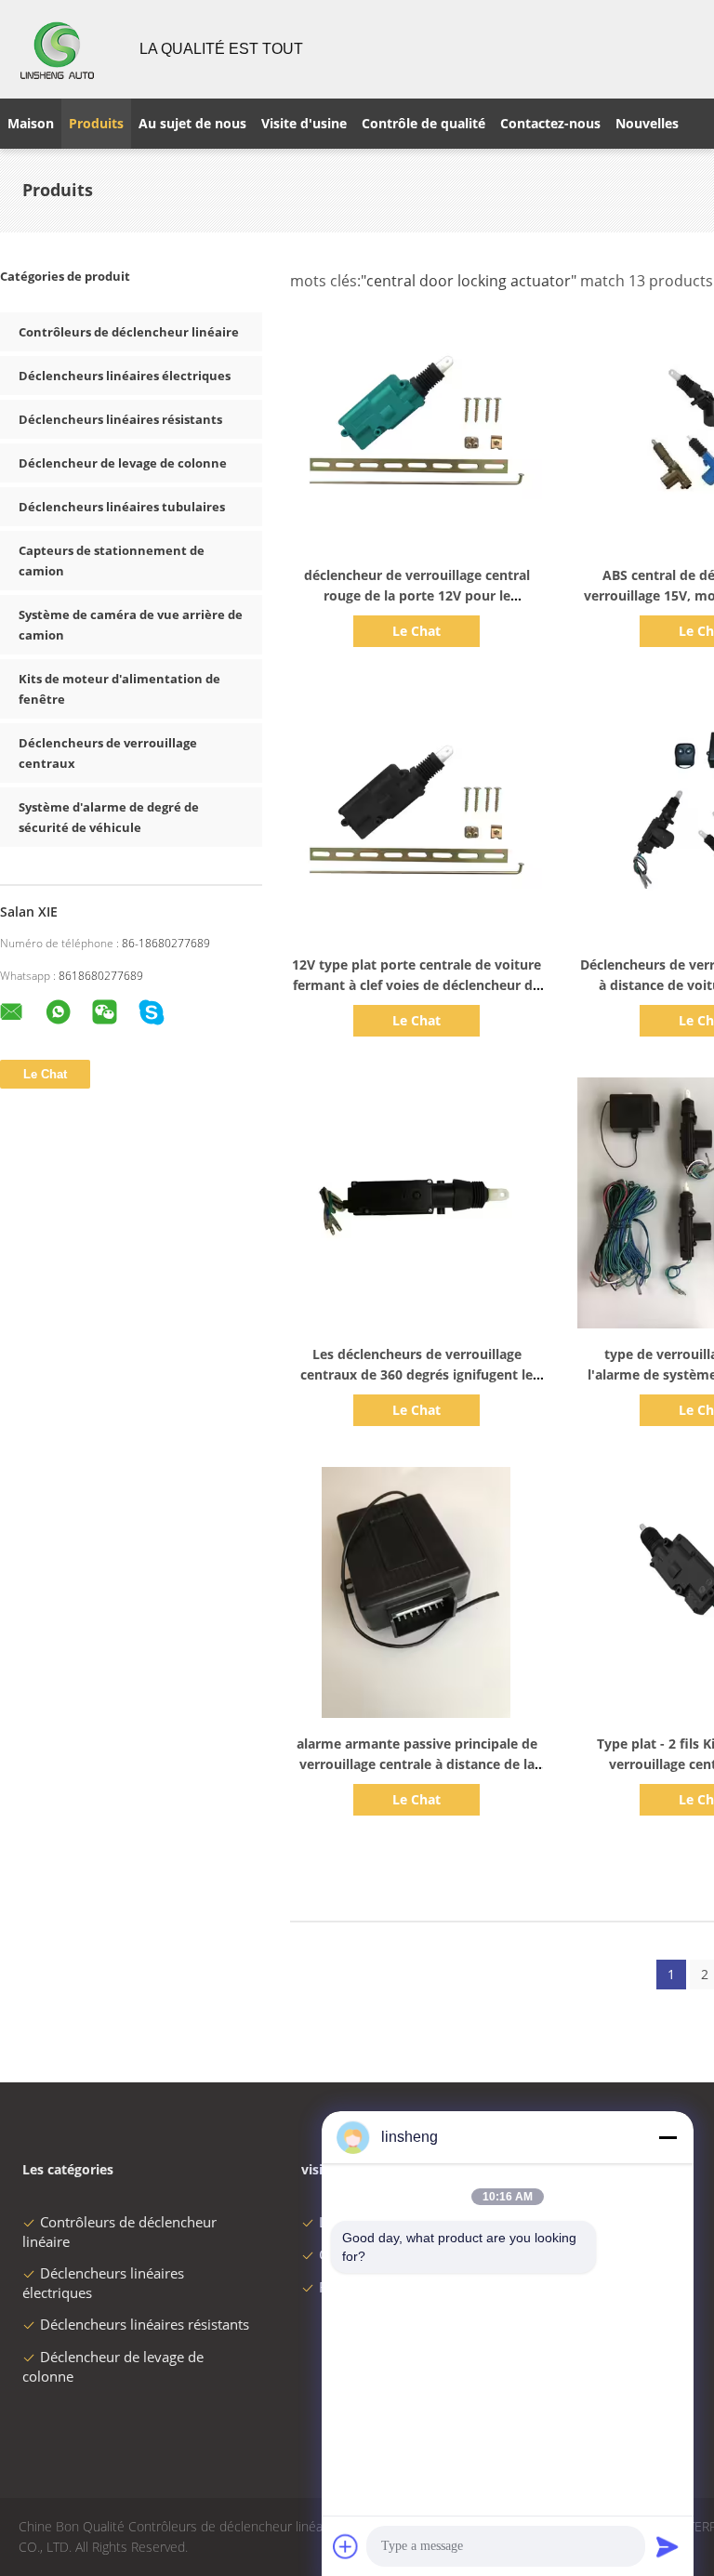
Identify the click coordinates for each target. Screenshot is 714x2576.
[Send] (668, 2546)
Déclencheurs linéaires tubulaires (122, 507)
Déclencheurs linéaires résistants (120, 419)
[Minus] (668, 2137)
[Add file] (346, 2546)
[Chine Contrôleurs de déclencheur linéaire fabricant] (59, 49)
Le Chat (416, 631)
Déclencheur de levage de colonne (123, 463)
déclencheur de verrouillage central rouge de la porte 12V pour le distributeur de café (417, 595)
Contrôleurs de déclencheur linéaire (129, 332)
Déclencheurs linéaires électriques (125, 376)
